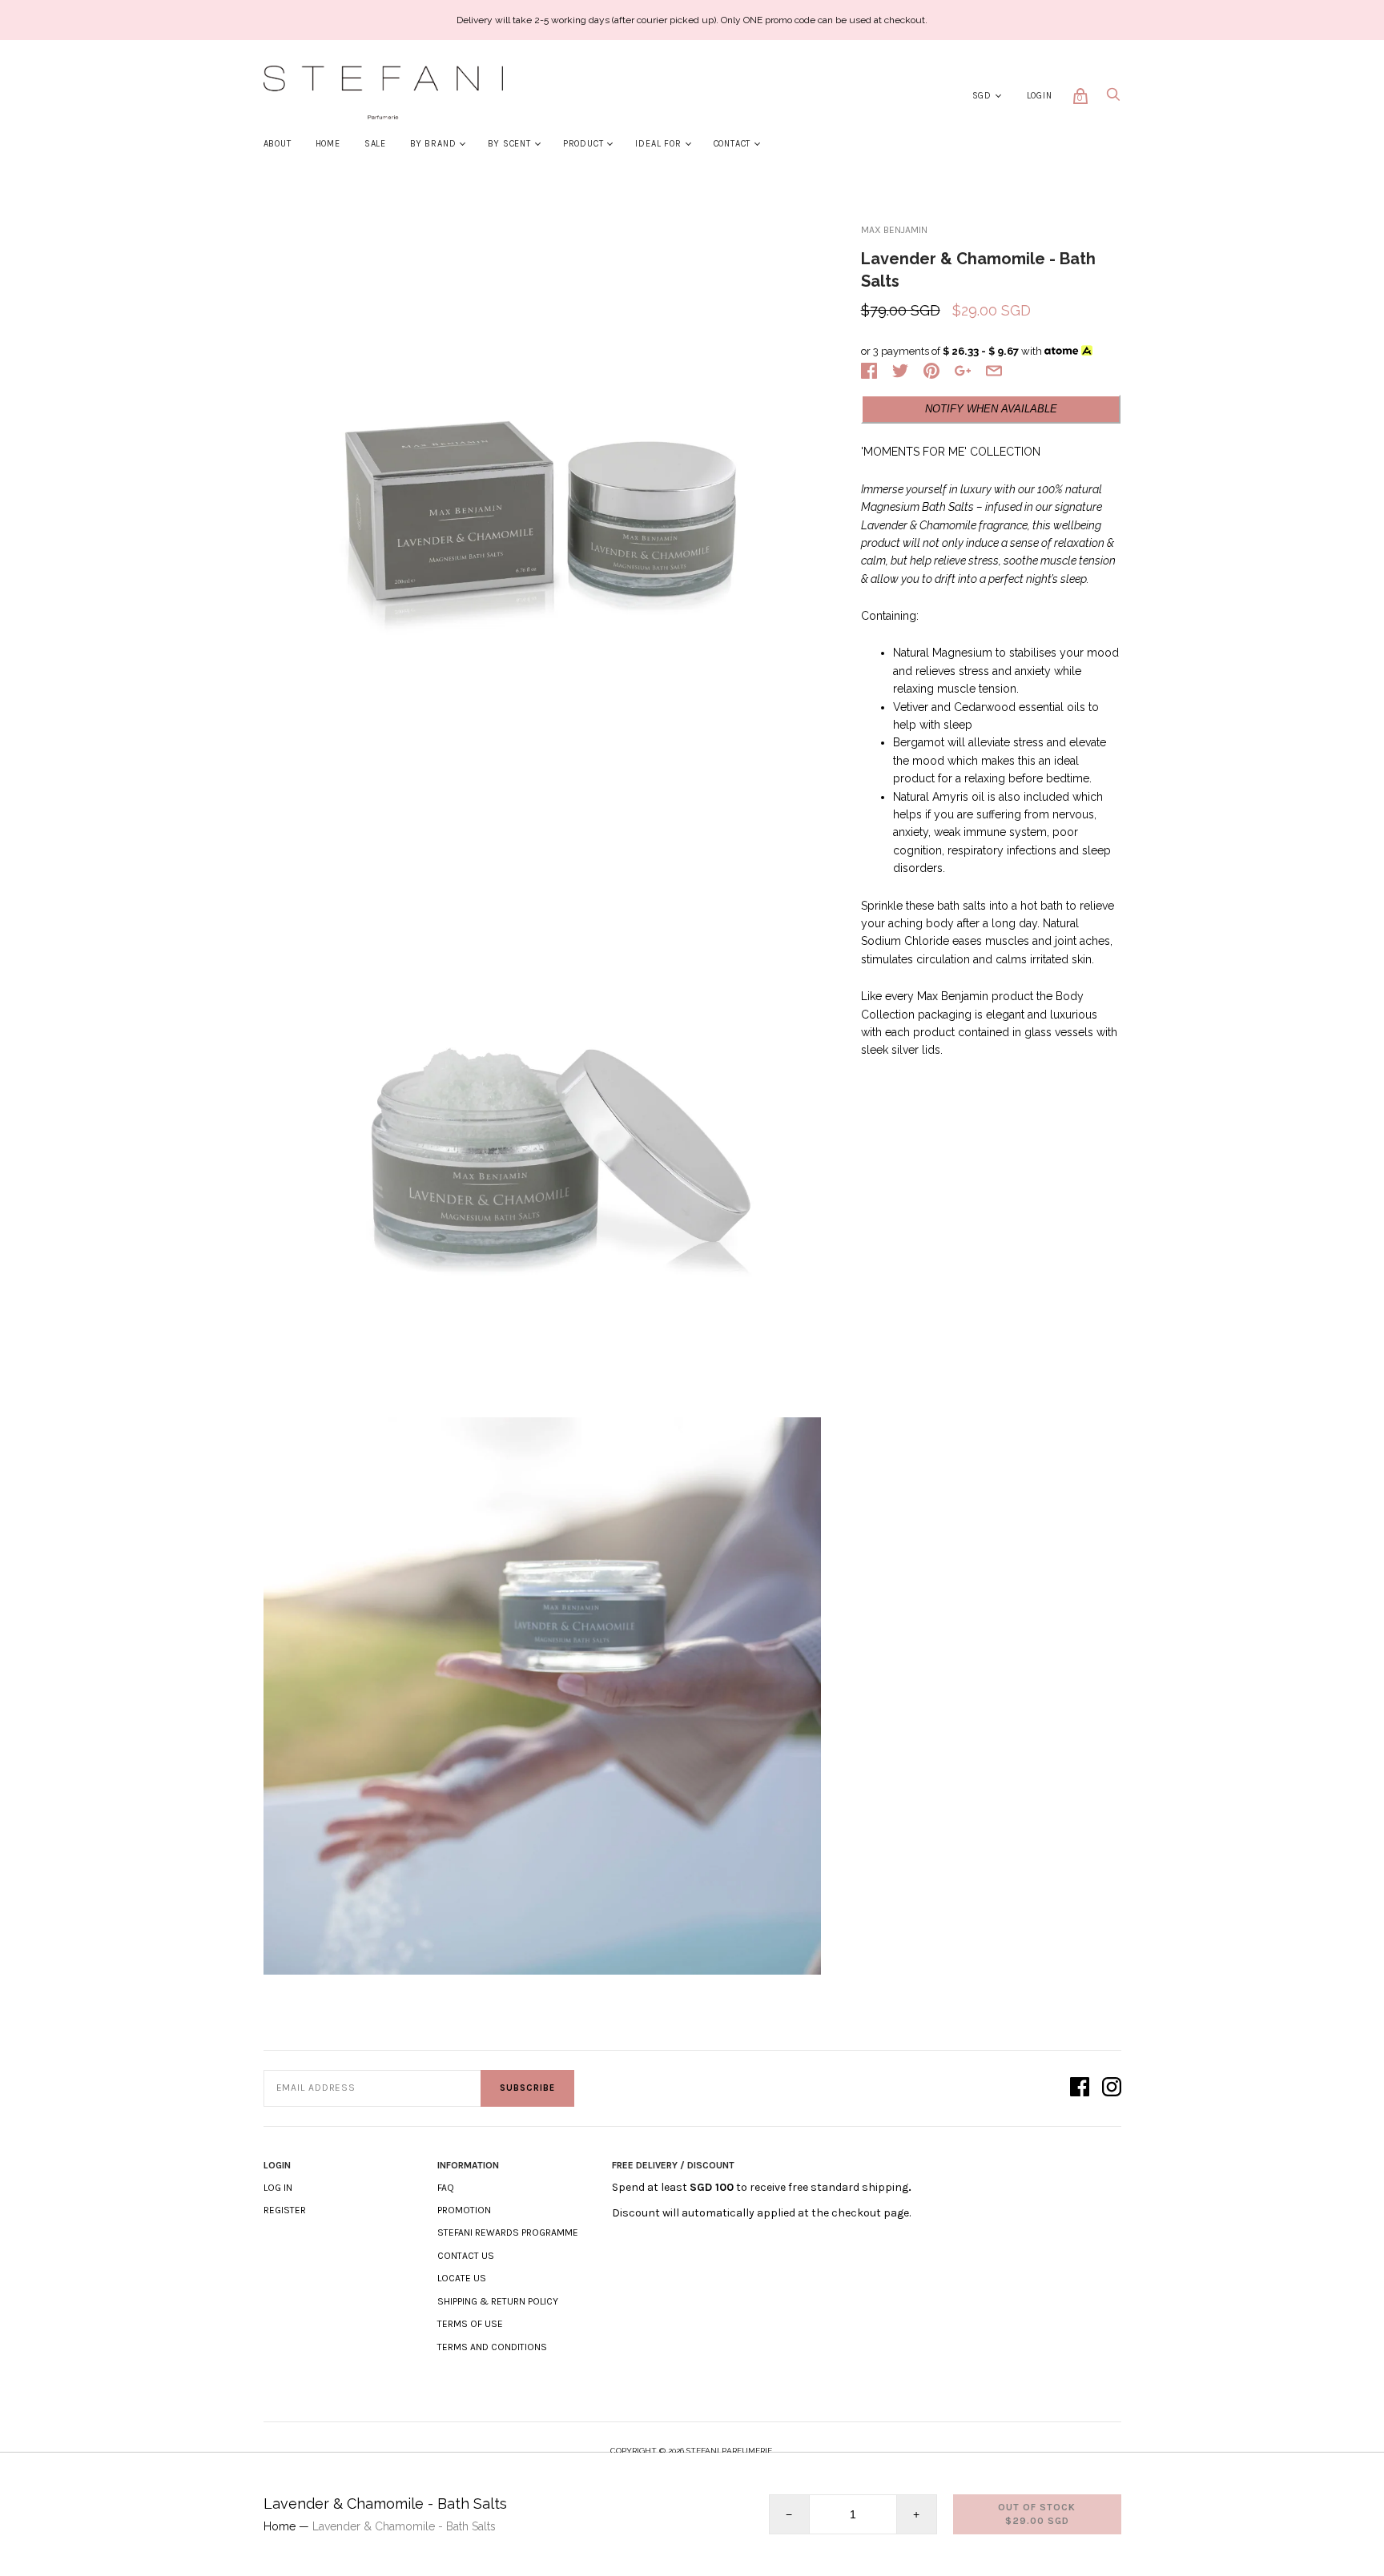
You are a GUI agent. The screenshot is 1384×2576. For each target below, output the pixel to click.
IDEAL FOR (658, 144)
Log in (278, 2188)
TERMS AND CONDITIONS (492, 2347)
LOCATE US (462, 2278)
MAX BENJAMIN (894, 230)
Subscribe (527, 2088)
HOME (328, 144)
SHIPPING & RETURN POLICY (498, 2301)
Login (1040, 96)
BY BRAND (433, 144)
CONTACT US (466, 2256)
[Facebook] (1080, 2088)
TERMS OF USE (470, 2324)
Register (285, 2210)
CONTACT (732, 144)
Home (280, 2526)
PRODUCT (583, 144)
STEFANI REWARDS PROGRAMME (508, 2232)
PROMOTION (464, 2210)
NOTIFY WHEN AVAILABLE (991, 409)
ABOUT (278, 144)
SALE (375, 144)
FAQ (446, 2188)
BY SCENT (509, 144)
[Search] (1113, 99)
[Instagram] (1112, 2088)
